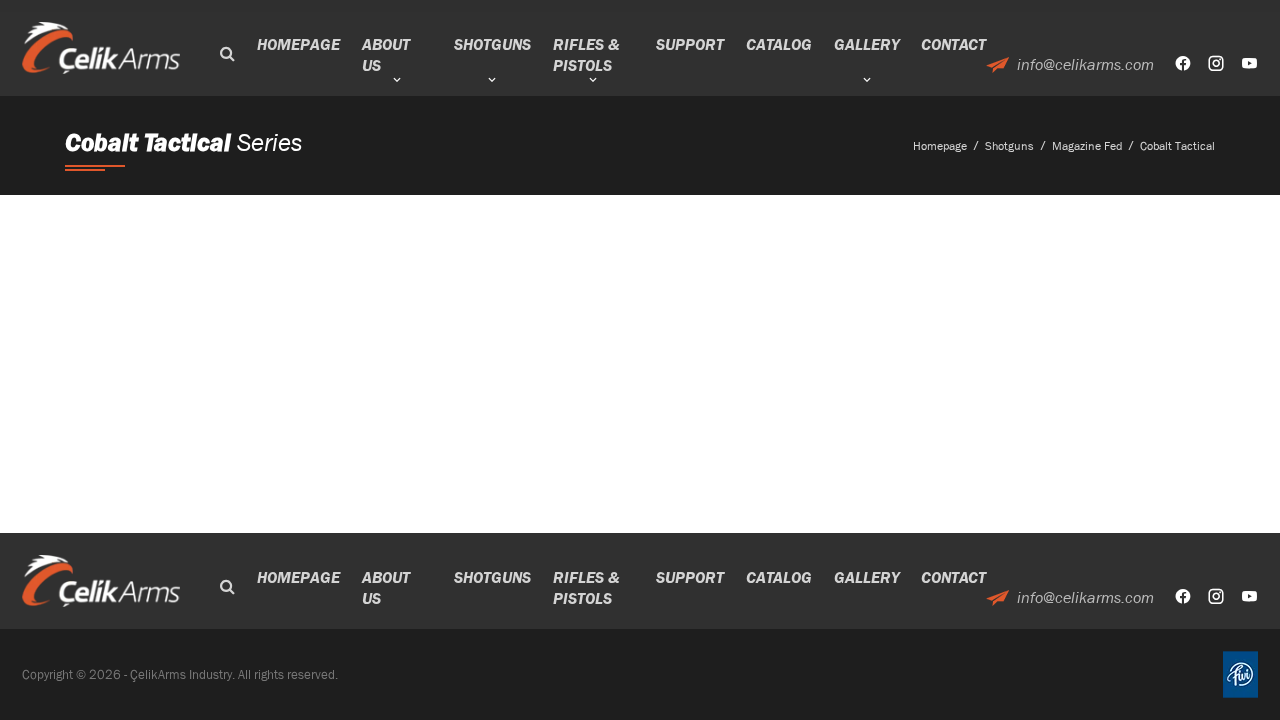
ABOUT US (386, 55)
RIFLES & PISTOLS (586, 55)
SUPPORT (690, 44)
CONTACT (953, 44)
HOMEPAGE (298, 44)
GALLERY (866, 44)
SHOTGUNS (492, 44)
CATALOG (779, 44)
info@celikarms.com (1085, 64)
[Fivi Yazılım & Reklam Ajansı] (1240, 674)
